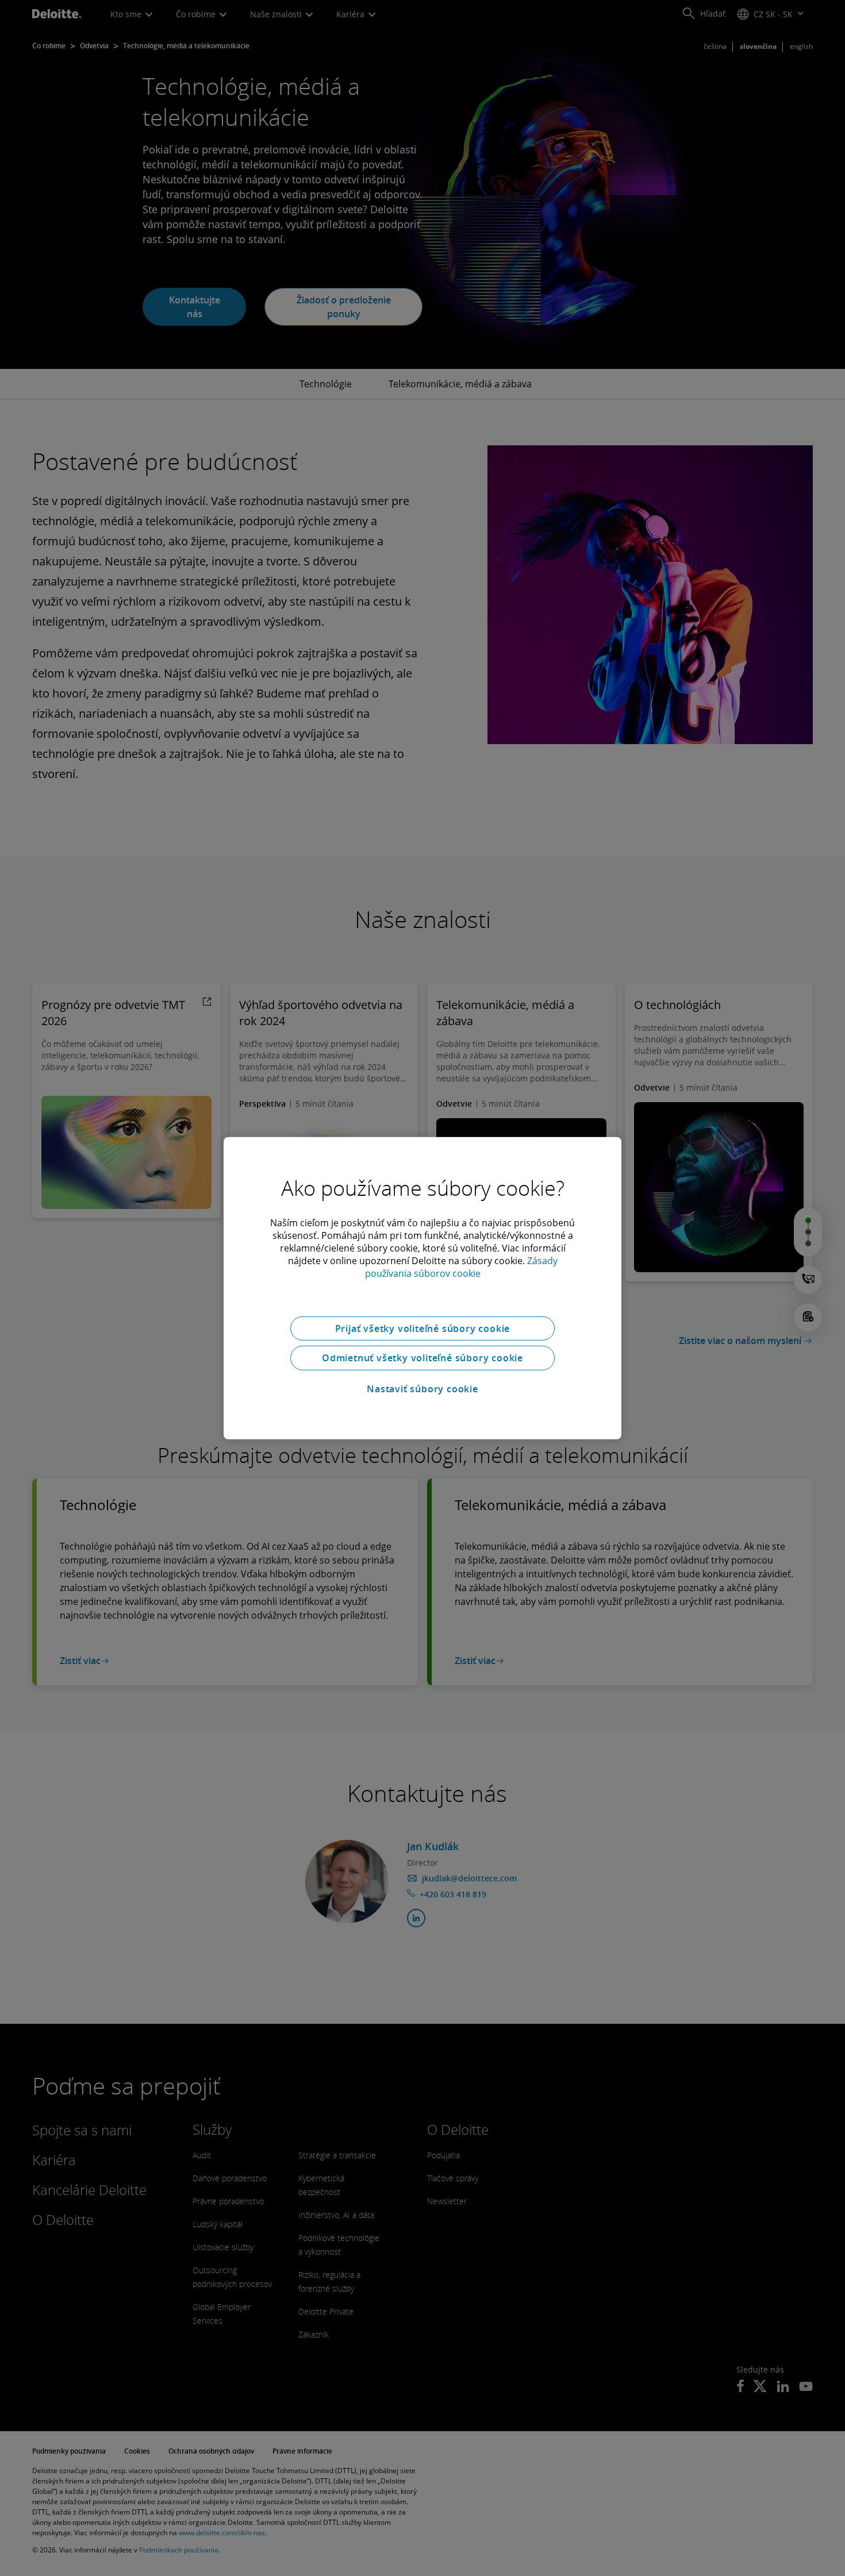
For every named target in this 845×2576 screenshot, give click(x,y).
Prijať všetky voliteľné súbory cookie (423, 1328)
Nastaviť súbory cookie (422, 1389)
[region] (422, 1288)
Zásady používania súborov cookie (461, 1266)
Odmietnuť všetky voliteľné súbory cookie (422, 1358)
